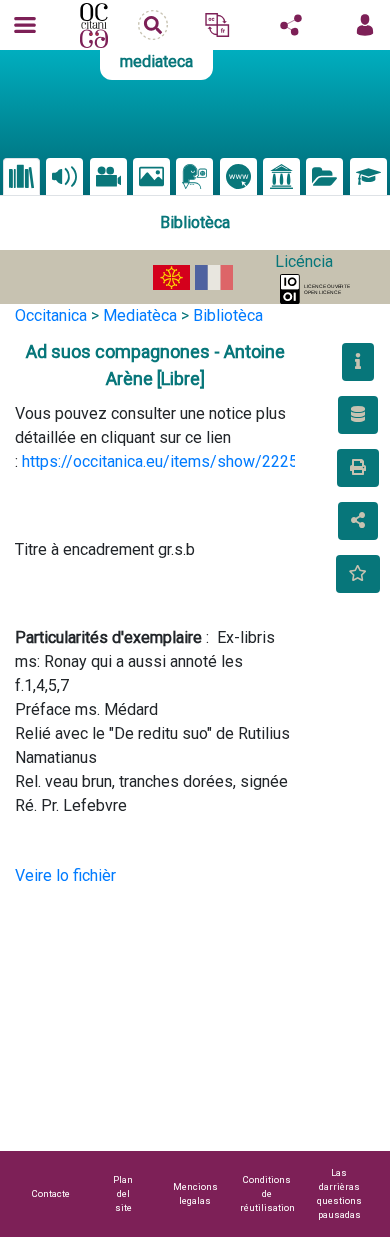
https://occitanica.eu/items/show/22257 (164, 461)
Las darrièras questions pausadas (339, 1193)
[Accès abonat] (365, 25)
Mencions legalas (195, 1193)
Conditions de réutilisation (267, 1193)
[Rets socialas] (291, 25)
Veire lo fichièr (65, 875)
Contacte (51, 1193)
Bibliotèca (228, 315)
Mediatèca (140, 315)
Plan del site (123, 1193)
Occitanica (51, 315)
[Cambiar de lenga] (217, 25)
